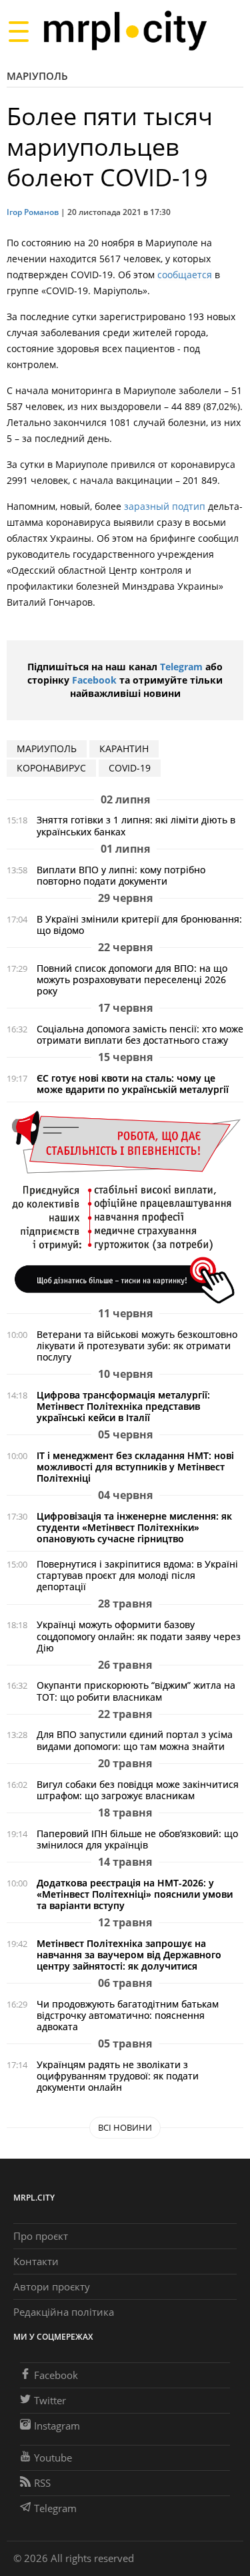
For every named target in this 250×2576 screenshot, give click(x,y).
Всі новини (125, 2127)
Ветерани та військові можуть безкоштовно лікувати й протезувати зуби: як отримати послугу (137, 1346)
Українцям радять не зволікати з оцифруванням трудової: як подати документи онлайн (118, 2076)
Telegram (181, 667)
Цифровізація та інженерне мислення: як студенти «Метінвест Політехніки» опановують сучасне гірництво (134, 1527)
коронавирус (51, 768)
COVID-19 (130, 768)
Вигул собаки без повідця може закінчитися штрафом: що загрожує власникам (138, 1790)
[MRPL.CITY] (125, 31)
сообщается (185, 275)
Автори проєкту (52, 2286)
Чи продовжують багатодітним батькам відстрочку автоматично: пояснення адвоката (128, 2015)
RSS (42, 2483)
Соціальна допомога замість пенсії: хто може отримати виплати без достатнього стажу (140, 1034)
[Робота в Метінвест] (125, 1206)
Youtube (53, 2458)
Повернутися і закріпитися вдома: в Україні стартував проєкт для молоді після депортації (137, 1575)
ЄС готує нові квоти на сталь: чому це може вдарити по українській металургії (133, 1084)
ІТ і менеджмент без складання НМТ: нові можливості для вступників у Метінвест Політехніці (135, 1467)
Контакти (36, 2261)
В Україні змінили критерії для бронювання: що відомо (139, 925)
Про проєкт (41, 2236)
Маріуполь (37, 76)
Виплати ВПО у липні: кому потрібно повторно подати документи (121, 875)
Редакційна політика (64, 2312)
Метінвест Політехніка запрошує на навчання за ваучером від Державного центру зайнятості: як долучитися (129, 1955)
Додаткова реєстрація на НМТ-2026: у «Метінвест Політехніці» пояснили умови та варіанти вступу (135, 1894)
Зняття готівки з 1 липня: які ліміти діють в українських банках (136, 825)
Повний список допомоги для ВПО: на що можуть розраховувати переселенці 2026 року (132, 979)
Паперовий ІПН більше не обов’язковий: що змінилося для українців (137, 1839)
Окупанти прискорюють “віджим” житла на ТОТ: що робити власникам (136, 1691)
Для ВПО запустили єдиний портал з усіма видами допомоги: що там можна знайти (135, 1740)
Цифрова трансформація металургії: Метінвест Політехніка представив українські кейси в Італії (123, 1406)
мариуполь (47, 749)
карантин (124, 749)
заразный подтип (165, 506)
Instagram (57, 2426)
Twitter (50, 2400)
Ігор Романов (33, 212)
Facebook (94, 680)
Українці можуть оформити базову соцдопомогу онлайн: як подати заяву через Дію (139, 1636)
